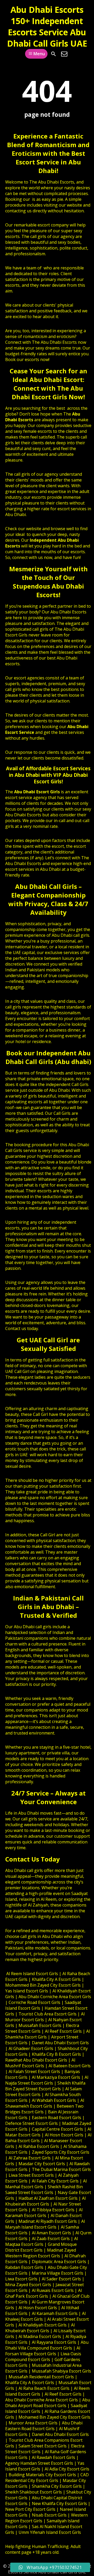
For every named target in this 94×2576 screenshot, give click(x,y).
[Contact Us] (64, 54)
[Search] (54, 54)
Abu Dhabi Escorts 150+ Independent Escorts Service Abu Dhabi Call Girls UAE (47, 26)
